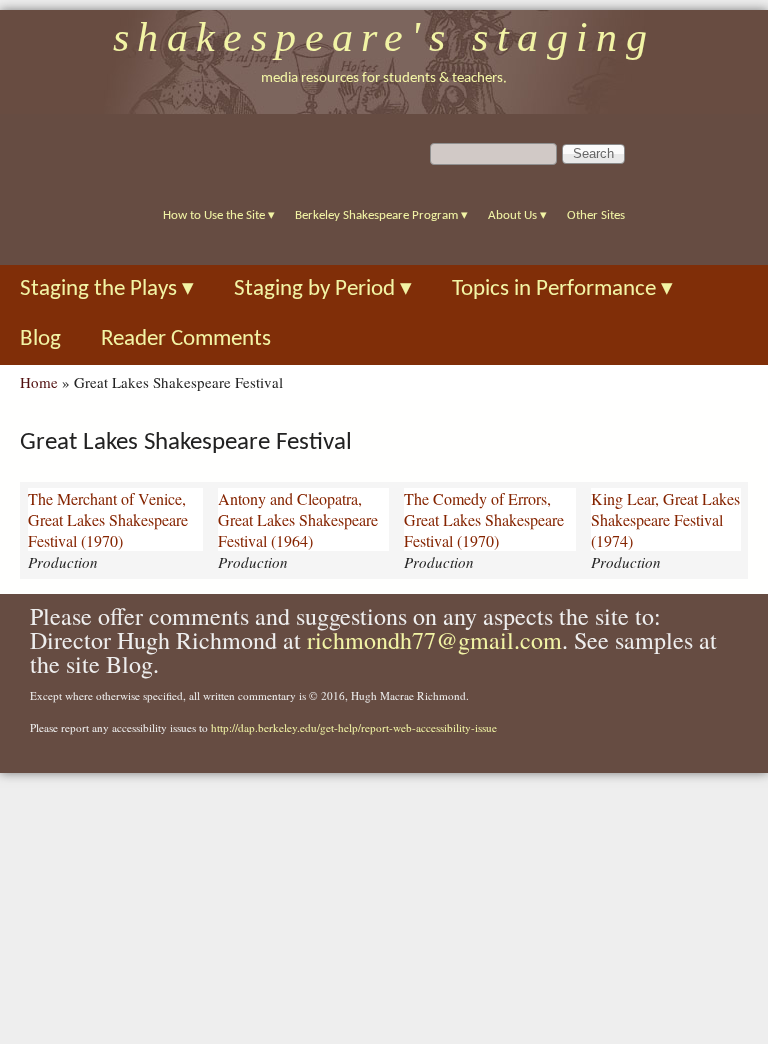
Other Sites (596, 215)
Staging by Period (323, 289)
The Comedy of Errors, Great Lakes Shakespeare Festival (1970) (484, 519)
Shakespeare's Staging (384, 37)
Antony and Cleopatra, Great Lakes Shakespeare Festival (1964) (298, 519)
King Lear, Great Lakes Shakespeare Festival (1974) (665, 519)
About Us (517, 215)
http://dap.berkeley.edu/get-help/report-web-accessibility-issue (354, 727)
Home (39, 382)
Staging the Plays (107, 289)
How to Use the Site (219, 215)
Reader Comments (186, 339)
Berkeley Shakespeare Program (381, 215)
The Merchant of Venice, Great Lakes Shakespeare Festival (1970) (108, 519)
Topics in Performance (562, 289)
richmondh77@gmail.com (434, 640)
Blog (40, 339)
